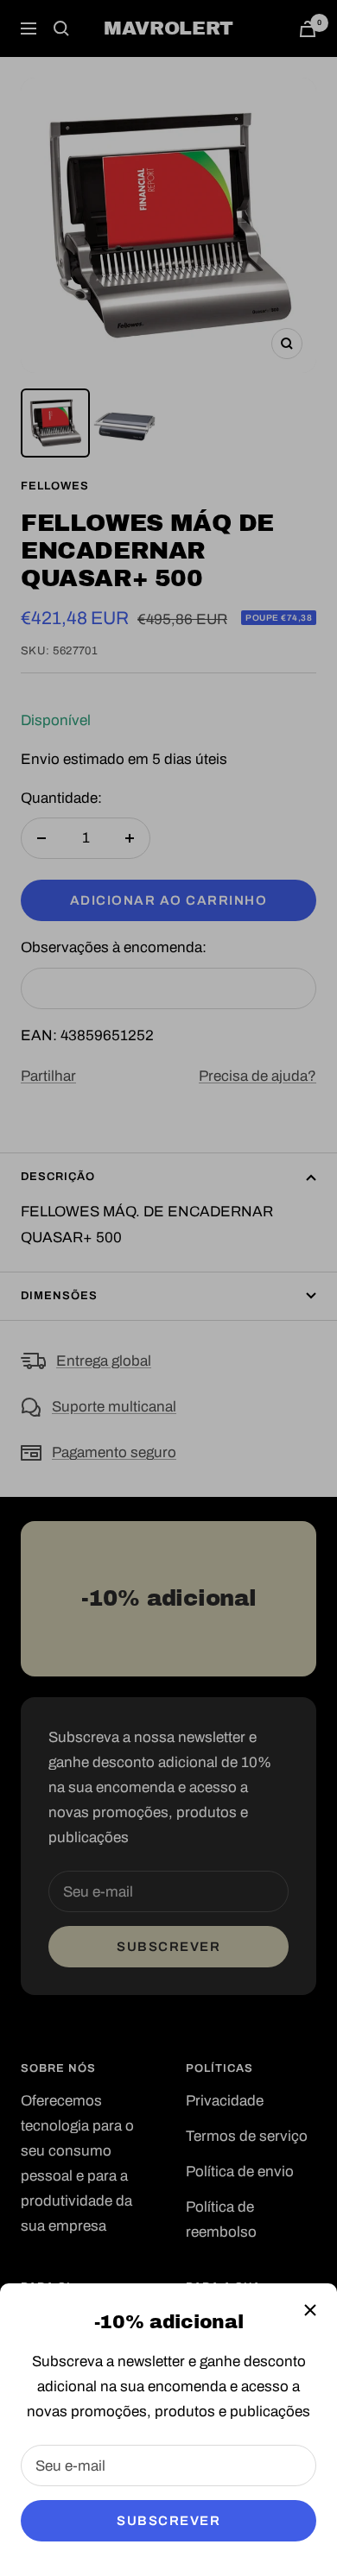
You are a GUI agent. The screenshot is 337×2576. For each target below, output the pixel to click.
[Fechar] (310, 2310)
